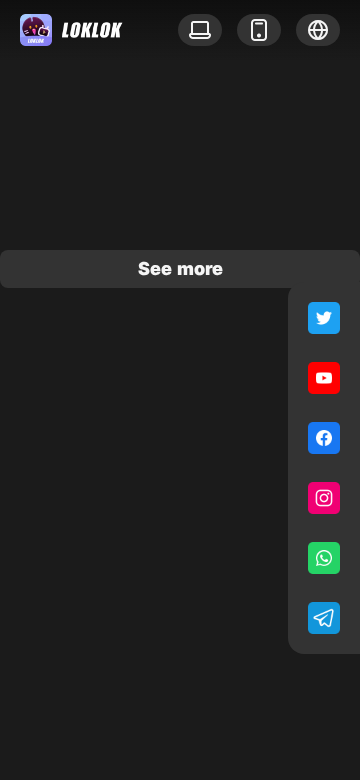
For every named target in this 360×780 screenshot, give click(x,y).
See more (180, 268)
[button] (318, 30)
